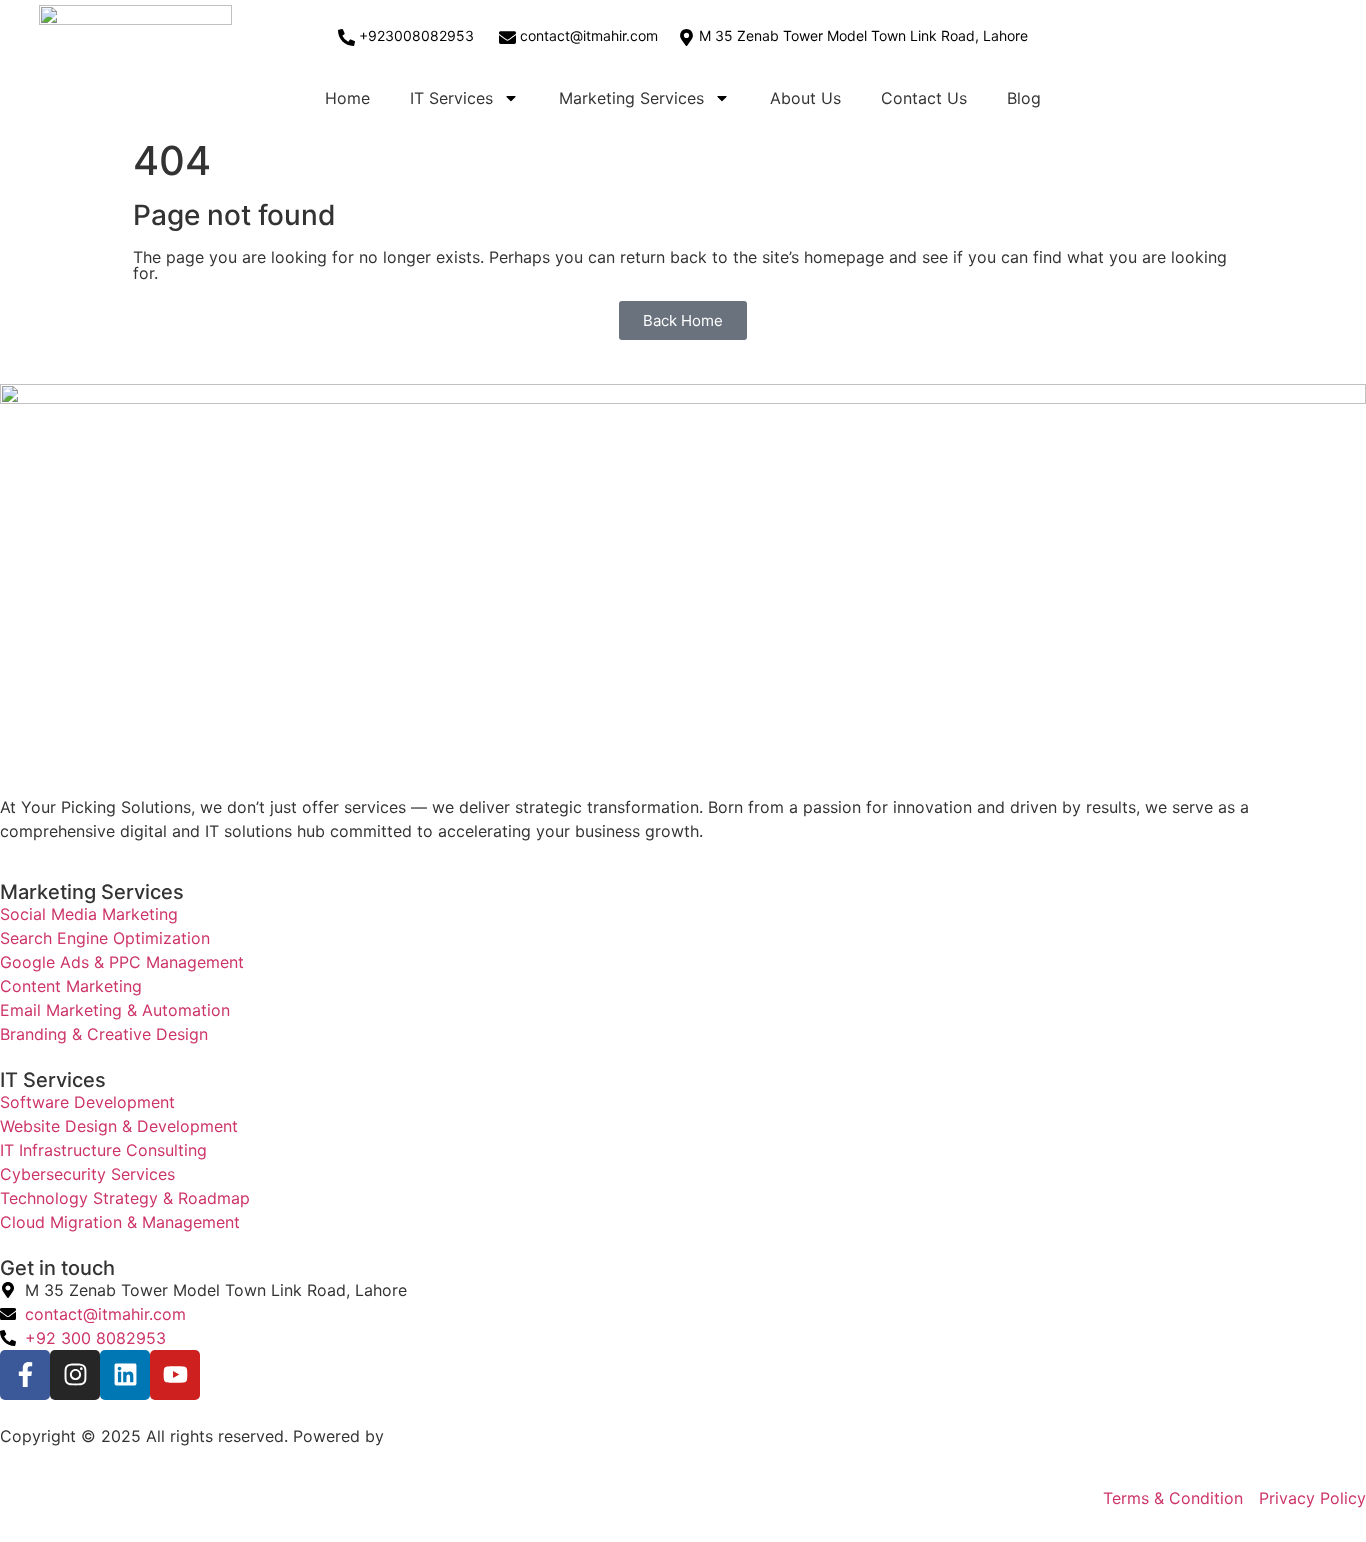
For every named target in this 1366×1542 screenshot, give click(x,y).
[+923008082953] (346, 37)
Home (347, 98)
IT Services (451, 98)
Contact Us (924, 98)
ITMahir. (418, 1436)
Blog (1024, 98)
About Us (805, 98)
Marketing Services (631, 98)
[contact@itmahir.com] (507, 37)
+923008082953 (416, 35)
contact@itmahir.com (589, 35)
